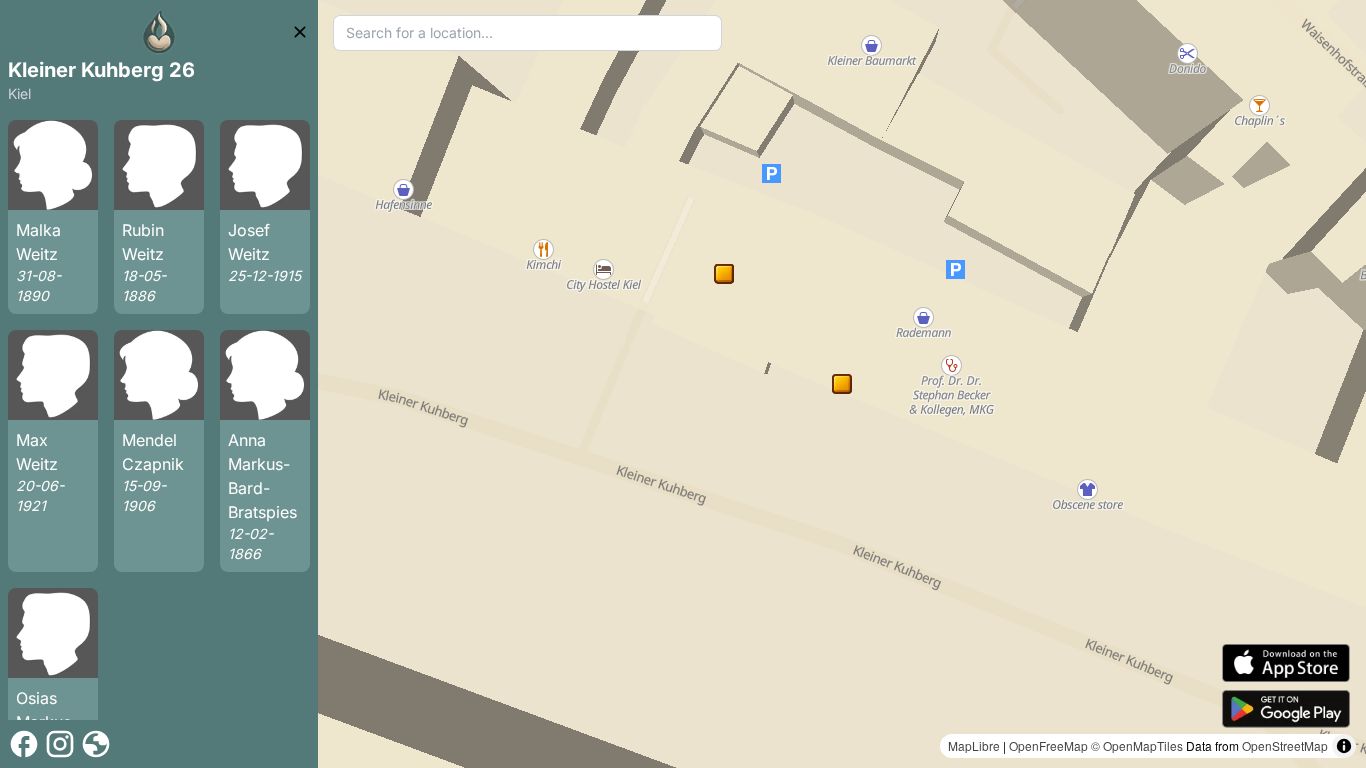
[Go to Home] (159, 32)
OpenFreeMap (1048, 745)
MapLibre (974, 745)
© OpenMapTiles (1137, 745)
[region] (842, 384)
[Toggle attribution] (1344, 746)
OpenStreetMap (1285, 745)
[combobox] (527, 33)
